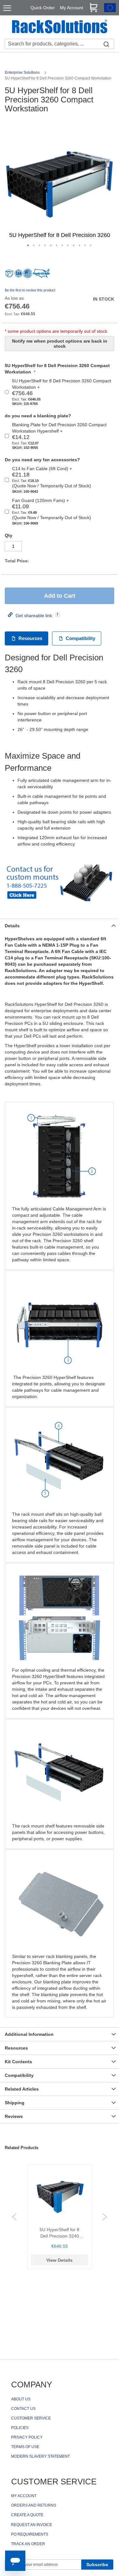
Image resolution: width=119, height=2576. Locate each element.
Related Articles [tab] (22, 2089)
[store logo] (60, 27)
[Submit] (106, 44)
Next (105, 2217)
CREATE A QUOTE (27, 2515)
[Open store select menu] (110, 10)
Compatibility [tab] (19, 2075)
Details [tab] (12, 926)
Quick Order (43, 8)
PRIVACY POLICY (27, 2437)
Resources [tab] (16, 2048)
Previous (14, 2217)
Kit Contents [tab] (18, 2062)
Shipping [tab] (15, 2103)
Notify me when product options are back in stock (60, 344)
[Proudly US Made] (41, 276)
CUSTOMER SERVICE (31, 2418)
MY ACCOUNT (24, 2496)
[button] (28, 246)
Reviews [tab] (14, 2116)
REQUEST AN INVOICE (32, 2525)
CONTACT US (23, 2409)
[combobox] (60, 44)
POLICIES (20, 2428)
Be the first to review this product (30, 290)
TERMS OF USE (25, 2447)
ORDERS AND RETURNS (34, 2505)
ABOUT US (21, 2399)
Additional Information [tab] (29, 2034)
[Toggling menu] (7, 8)
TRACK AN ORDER (28, 2544)
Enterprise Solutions (23, 73)
